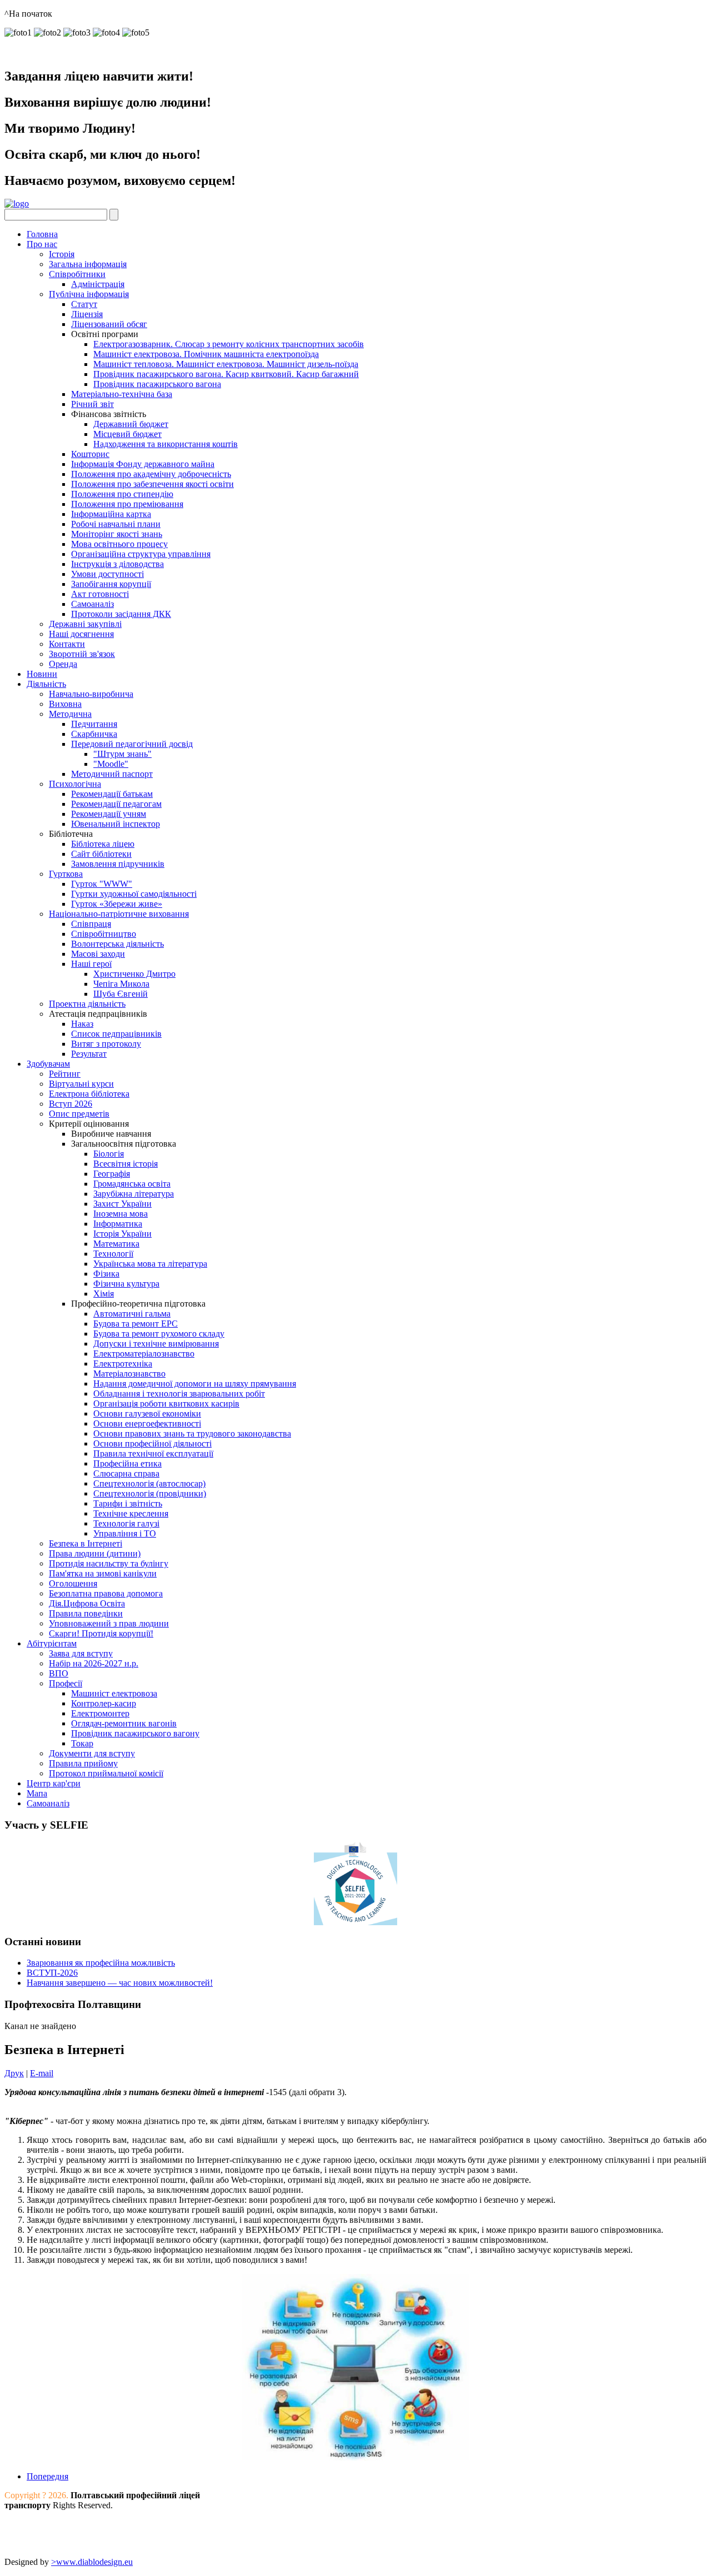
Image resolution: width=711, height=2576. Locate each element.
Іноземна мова (121, 1214)
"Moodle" (111, 764)
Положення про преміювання (127, 504)
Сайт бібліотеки (101, 854)
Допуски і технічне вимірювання (156, 1344)
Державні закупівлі (85, 624)
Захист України (122, 1204)
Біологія (109, 1154)
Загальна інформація (88, 264)
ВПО (59, 1673)
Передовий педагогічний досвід (132, 744)
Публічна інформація (89, 294)
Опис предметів (79, 1114)
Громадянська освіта (132, 1184)
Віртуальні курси (81, 1084)
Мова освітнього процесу (119, 544)
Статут (84, 304)
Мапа (37, 1793)
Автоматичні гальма (132, 1314)
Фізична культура (126, 1284)
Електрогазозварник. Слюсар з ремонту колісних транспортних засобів (229, 344)
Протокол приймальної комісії (106, 1773)
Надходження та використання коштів (166, 444)
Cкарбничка (94, 734)
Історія (62, 254)
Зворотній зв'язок (82, 654)
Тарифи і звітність (128, 1503)
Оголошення (73, 1583)
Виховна (65, 704)
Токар (82, 1743)
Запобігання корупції (111, 584)
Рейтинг (65, 1074)
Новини (42, 674)
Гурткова (66, 874)
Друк (14, 2073)
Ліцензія (87, 314)
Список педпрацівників (116, 1034)
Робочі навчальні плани (116, 524)
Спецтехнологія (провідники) (150, 1493)
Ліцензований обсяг (109, 324)
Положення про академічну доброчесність (151, 474)
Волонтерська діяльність (117, 944)
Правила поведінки (86, 1613)
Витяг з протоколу (106, 1044)
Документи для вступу (92, 1753)
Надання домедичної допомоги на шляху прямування (195, 1384)
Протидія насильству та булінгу (109, 1563)
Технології (113, 1254)
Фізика (106, 1274)
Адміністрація (98, 284)
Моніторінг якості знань (117, 534)
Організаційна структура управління (141, 554)
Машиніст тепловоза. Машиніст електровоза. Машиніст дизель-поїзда (226, 364)
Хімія (104, 1294)
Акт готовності (100, 594)
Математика (116, 1244)
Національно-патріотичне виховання (119, 914)
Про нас (42, 244)
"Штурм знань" (122, 754)
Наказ (82, 1024)
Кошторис (90, 454)
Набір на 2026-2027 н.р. (94, 1663)
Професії (66, 1683)
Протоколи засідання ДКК (121, 614)
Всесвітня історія (126, 1164)
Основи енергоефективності (147, 1423)
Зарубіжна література (134, 1194)
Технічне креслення (131, 1513)
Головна (42, 234)
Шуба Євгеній (121, 994)
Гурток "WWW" (102, 884)
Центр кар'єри (54, 1783)
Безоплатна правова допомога (106, 1593)
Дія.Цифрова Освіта (87, 1603)
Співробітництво (104, 934)
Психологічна (75, 784)
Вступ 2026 (71, 1104)
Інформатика (118, 1224)
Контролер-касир (104, 1703)
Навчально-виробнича (91, 694)
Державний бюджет (131, 424)
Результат (89, 1054)
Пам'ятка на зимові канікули (103, 1573)
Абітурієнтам (52, 1643)
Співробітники (77, 274)
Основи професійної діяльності (152, 1443)
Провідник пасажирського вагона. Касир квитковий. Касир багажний (226, 374)
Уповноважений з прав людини (109, 1623)
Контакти (67, 644)
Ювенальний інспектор (116, 824)
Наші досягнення (81, 634)
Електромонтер (100, 1713)
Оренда (63, 664)
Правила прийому (83, 1763)
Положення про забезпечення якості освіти (152, 484)
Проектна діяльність (87, 1004)
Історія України (122, 1234)
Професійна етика (127, 1463)
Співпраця (91, 924)
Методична (70, 714)
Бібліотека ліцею (103, 844)
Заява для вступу (81, 1653)
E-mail (42, 2073)
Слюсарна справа (126, 1473)
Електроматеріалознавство (144, 1354)
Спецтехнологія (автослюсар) (149, 1483)
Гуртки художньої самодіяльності (134, 894)
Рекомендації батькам (112, 794)
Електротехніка (123, 1364)
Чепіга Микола (121, 984)
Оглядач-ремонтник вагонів (124, 1723)
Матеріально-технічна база (122, 394)
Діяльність (46, 684)
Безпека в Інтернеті (86, 1543)
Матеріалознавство (129, 1374)
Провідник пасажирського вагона (157, 384)
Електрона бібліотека (89, 1094)
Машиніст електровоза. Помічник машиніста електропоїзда (206, 354)
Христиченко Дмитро (134, 974)
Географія (112, 1174)
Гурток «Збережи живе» (117, 904)
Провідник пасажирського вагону (135, 1733)
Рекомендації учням (109, 814)
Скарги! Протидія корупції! (101, 1633)
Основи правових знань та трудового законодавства (192, 1433)
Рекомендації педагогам (116, 804)
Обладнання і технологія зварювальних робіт (179, 1394)
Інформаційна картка (111, 514)
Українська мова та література (150, 1264)
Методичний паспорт (112, 774)
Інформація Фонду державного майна (143, 464)
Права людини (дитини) (95, 1553)
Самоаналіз (92, 604)
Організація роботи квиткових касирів (166, 1404)
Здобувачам (48, 1064)
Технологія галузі (126, 1523)
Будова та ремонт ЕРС (136, 1324)
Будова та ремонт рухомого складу (159, 1334)
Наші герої (91, 964)
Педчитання (94, 724)
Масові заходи (98, 954)
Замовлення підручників (118, 864)
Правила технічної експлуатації (153, 1453)
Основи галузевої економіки (147, 1413)
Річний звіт (92, 404)
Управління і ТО (125, 1533)
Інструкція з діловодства (117, 564)
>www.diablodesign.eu (92, 2562)
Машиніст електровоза (114, 1693)
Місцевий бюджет (127, 434)
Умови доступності (107, 574)
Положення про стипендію (122, 494)
